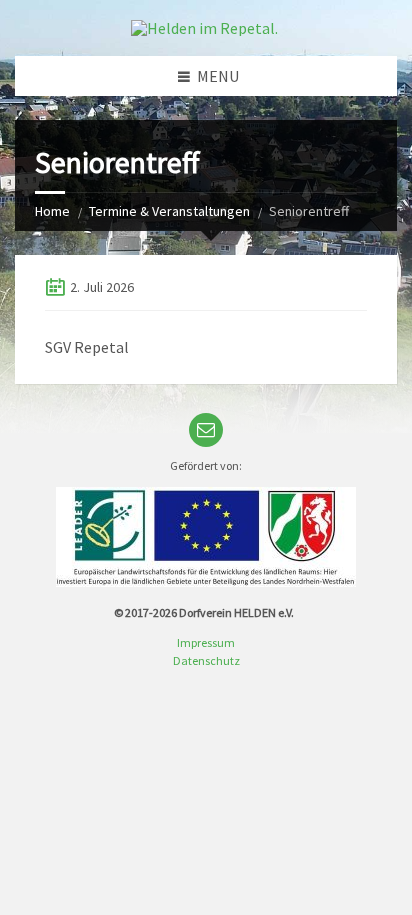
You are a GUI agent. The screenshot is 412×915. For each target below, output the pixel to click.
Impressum (206, 642)
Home (52, 211)
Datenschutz (206, 660)
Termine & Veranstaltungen (169, 211)
